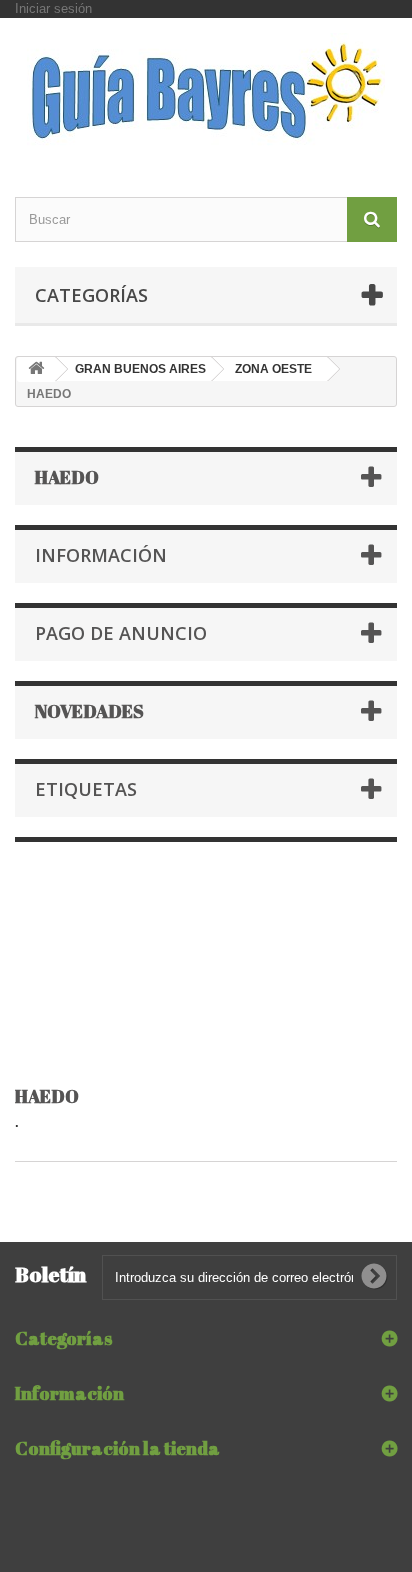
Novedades (89, 711)
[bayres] (206, 90)
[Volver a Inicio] (36, 369)
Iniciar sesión (53, 8)
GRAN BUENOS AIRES (140, 369)
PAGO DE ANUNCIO (121, 633)
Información (101, 555)
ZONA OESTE (273, 369)
